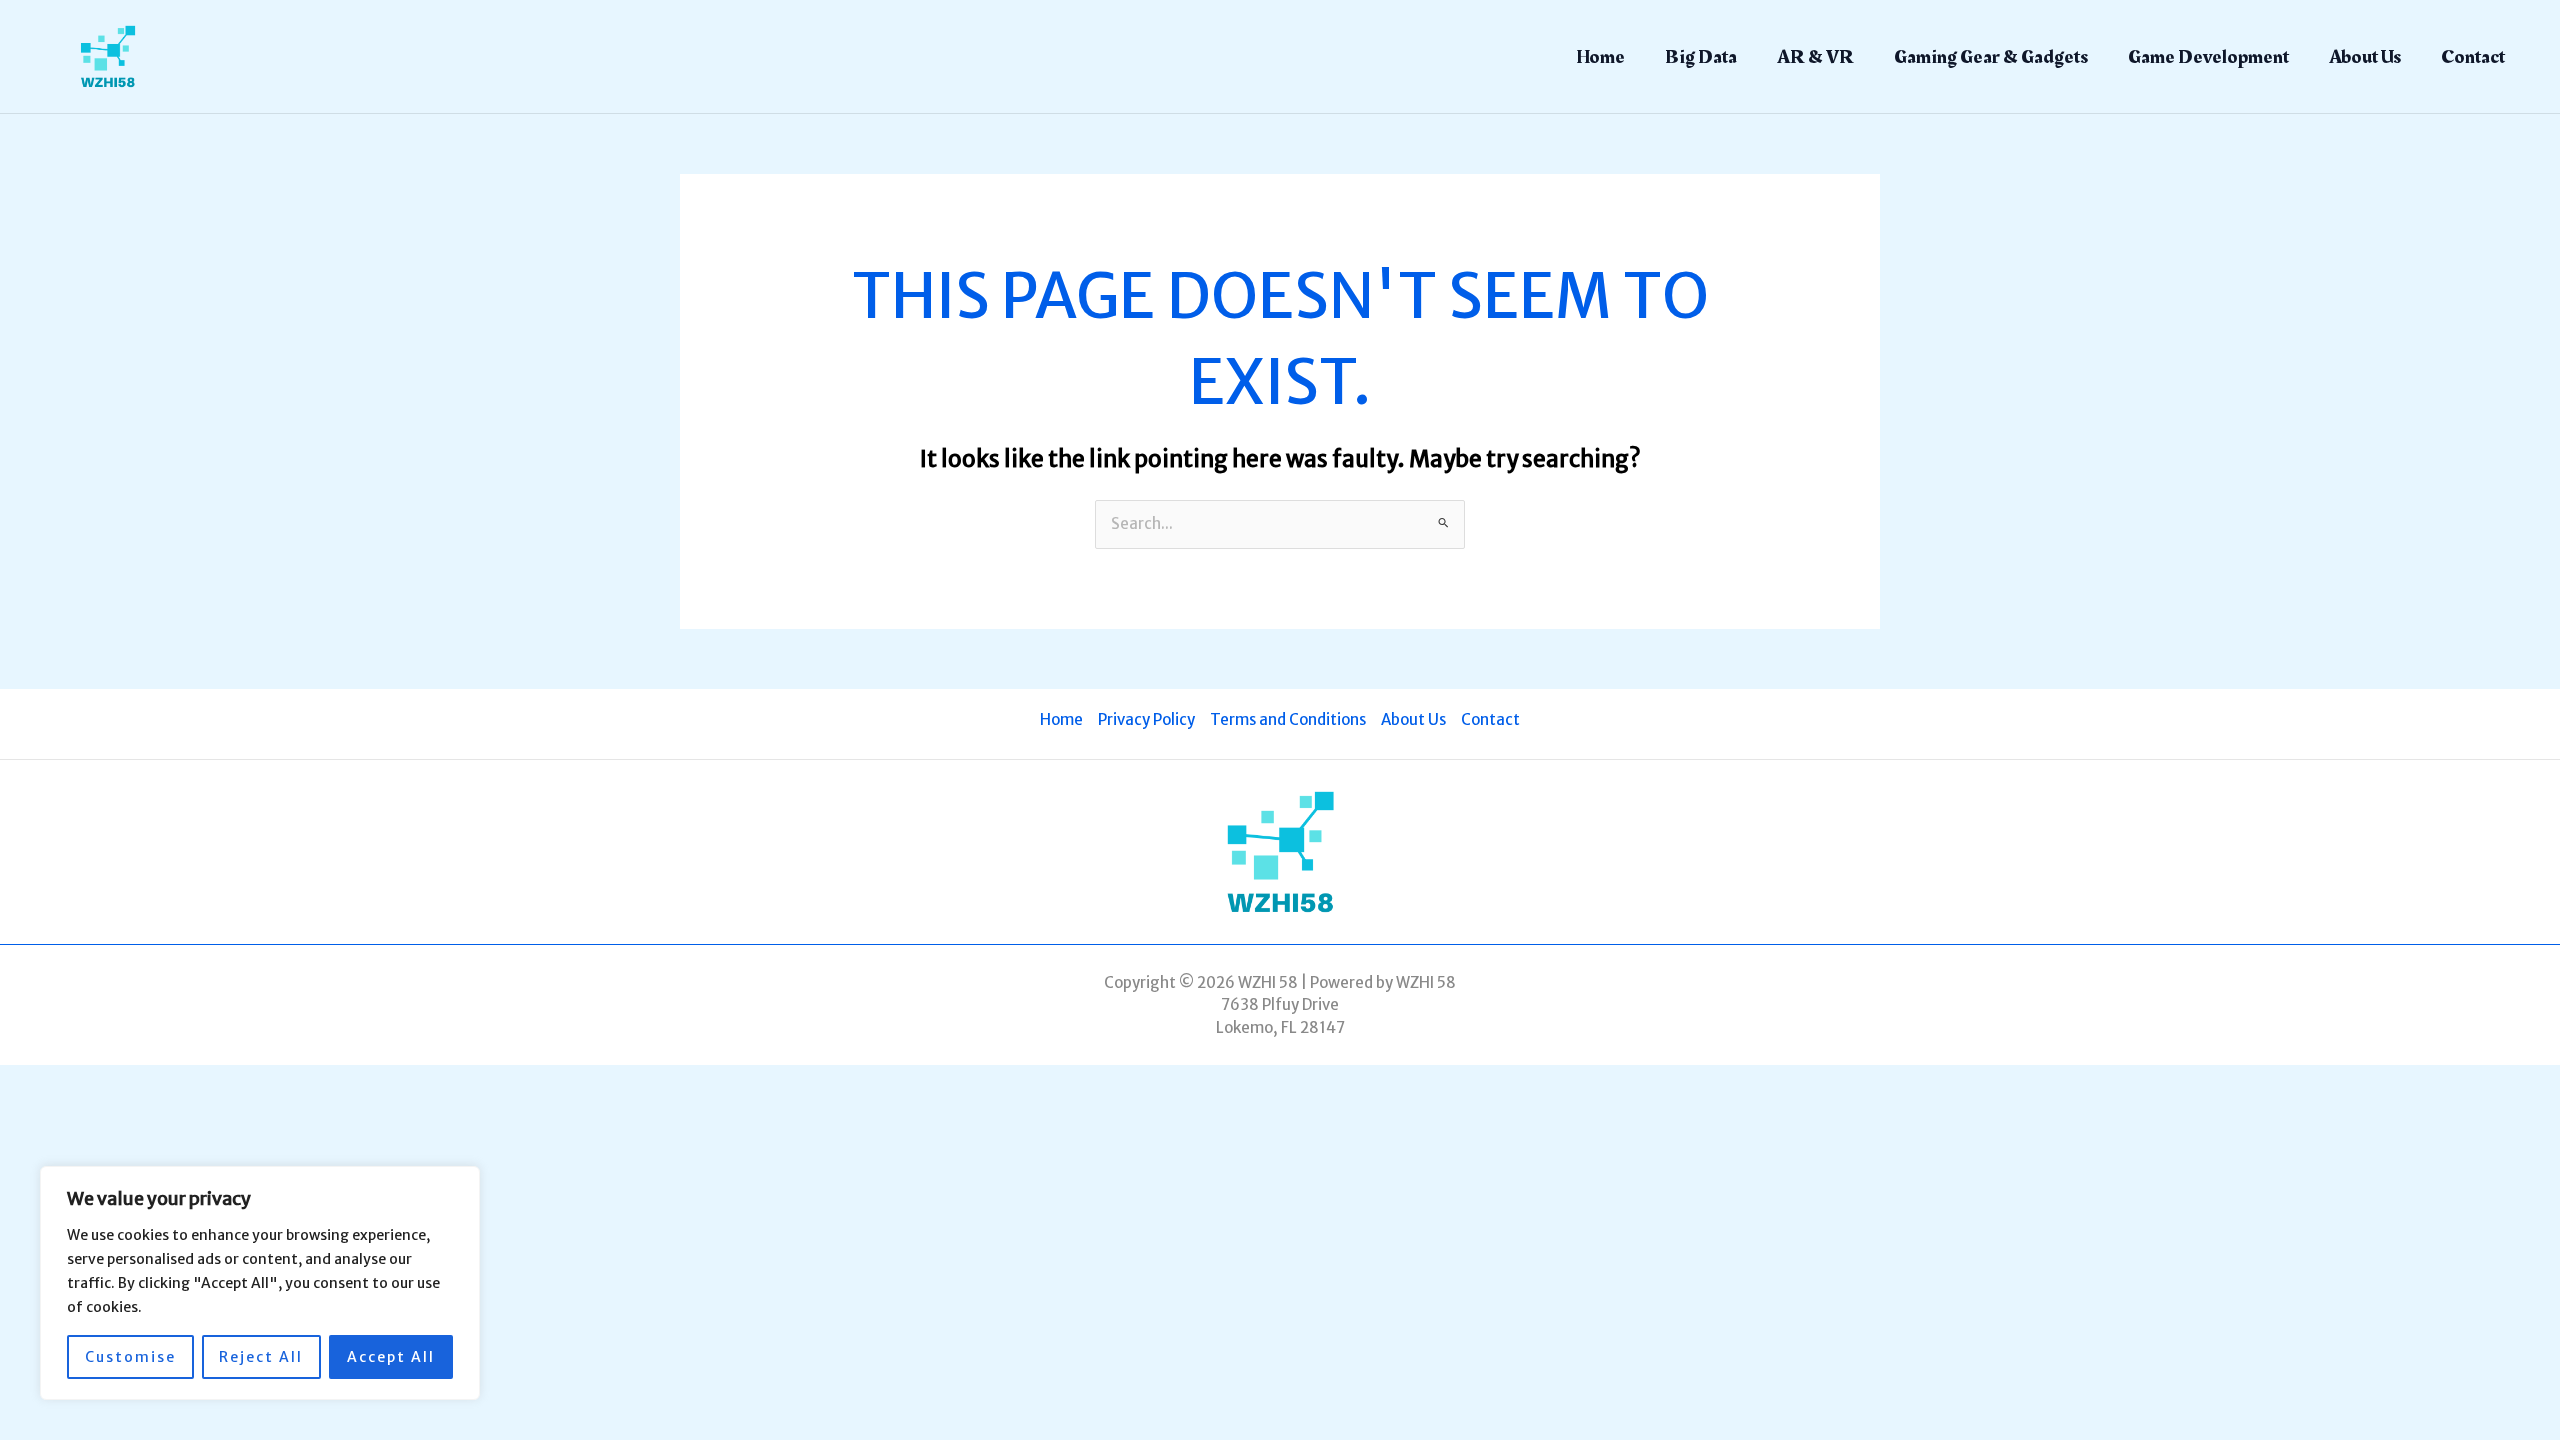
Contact (2473, 57)
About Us (2365, 57)
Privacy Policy (1146, 719)
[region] (260, 1283)
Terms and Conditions (1288, 719)
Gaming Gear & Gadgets (1991, 57)
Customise (130, 1357)
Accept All (391, 1357)
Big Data (1701, 57)
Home (1600, 57)
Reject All (261, 1357)
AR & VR (1815, 57)
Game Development (2208, 57)
